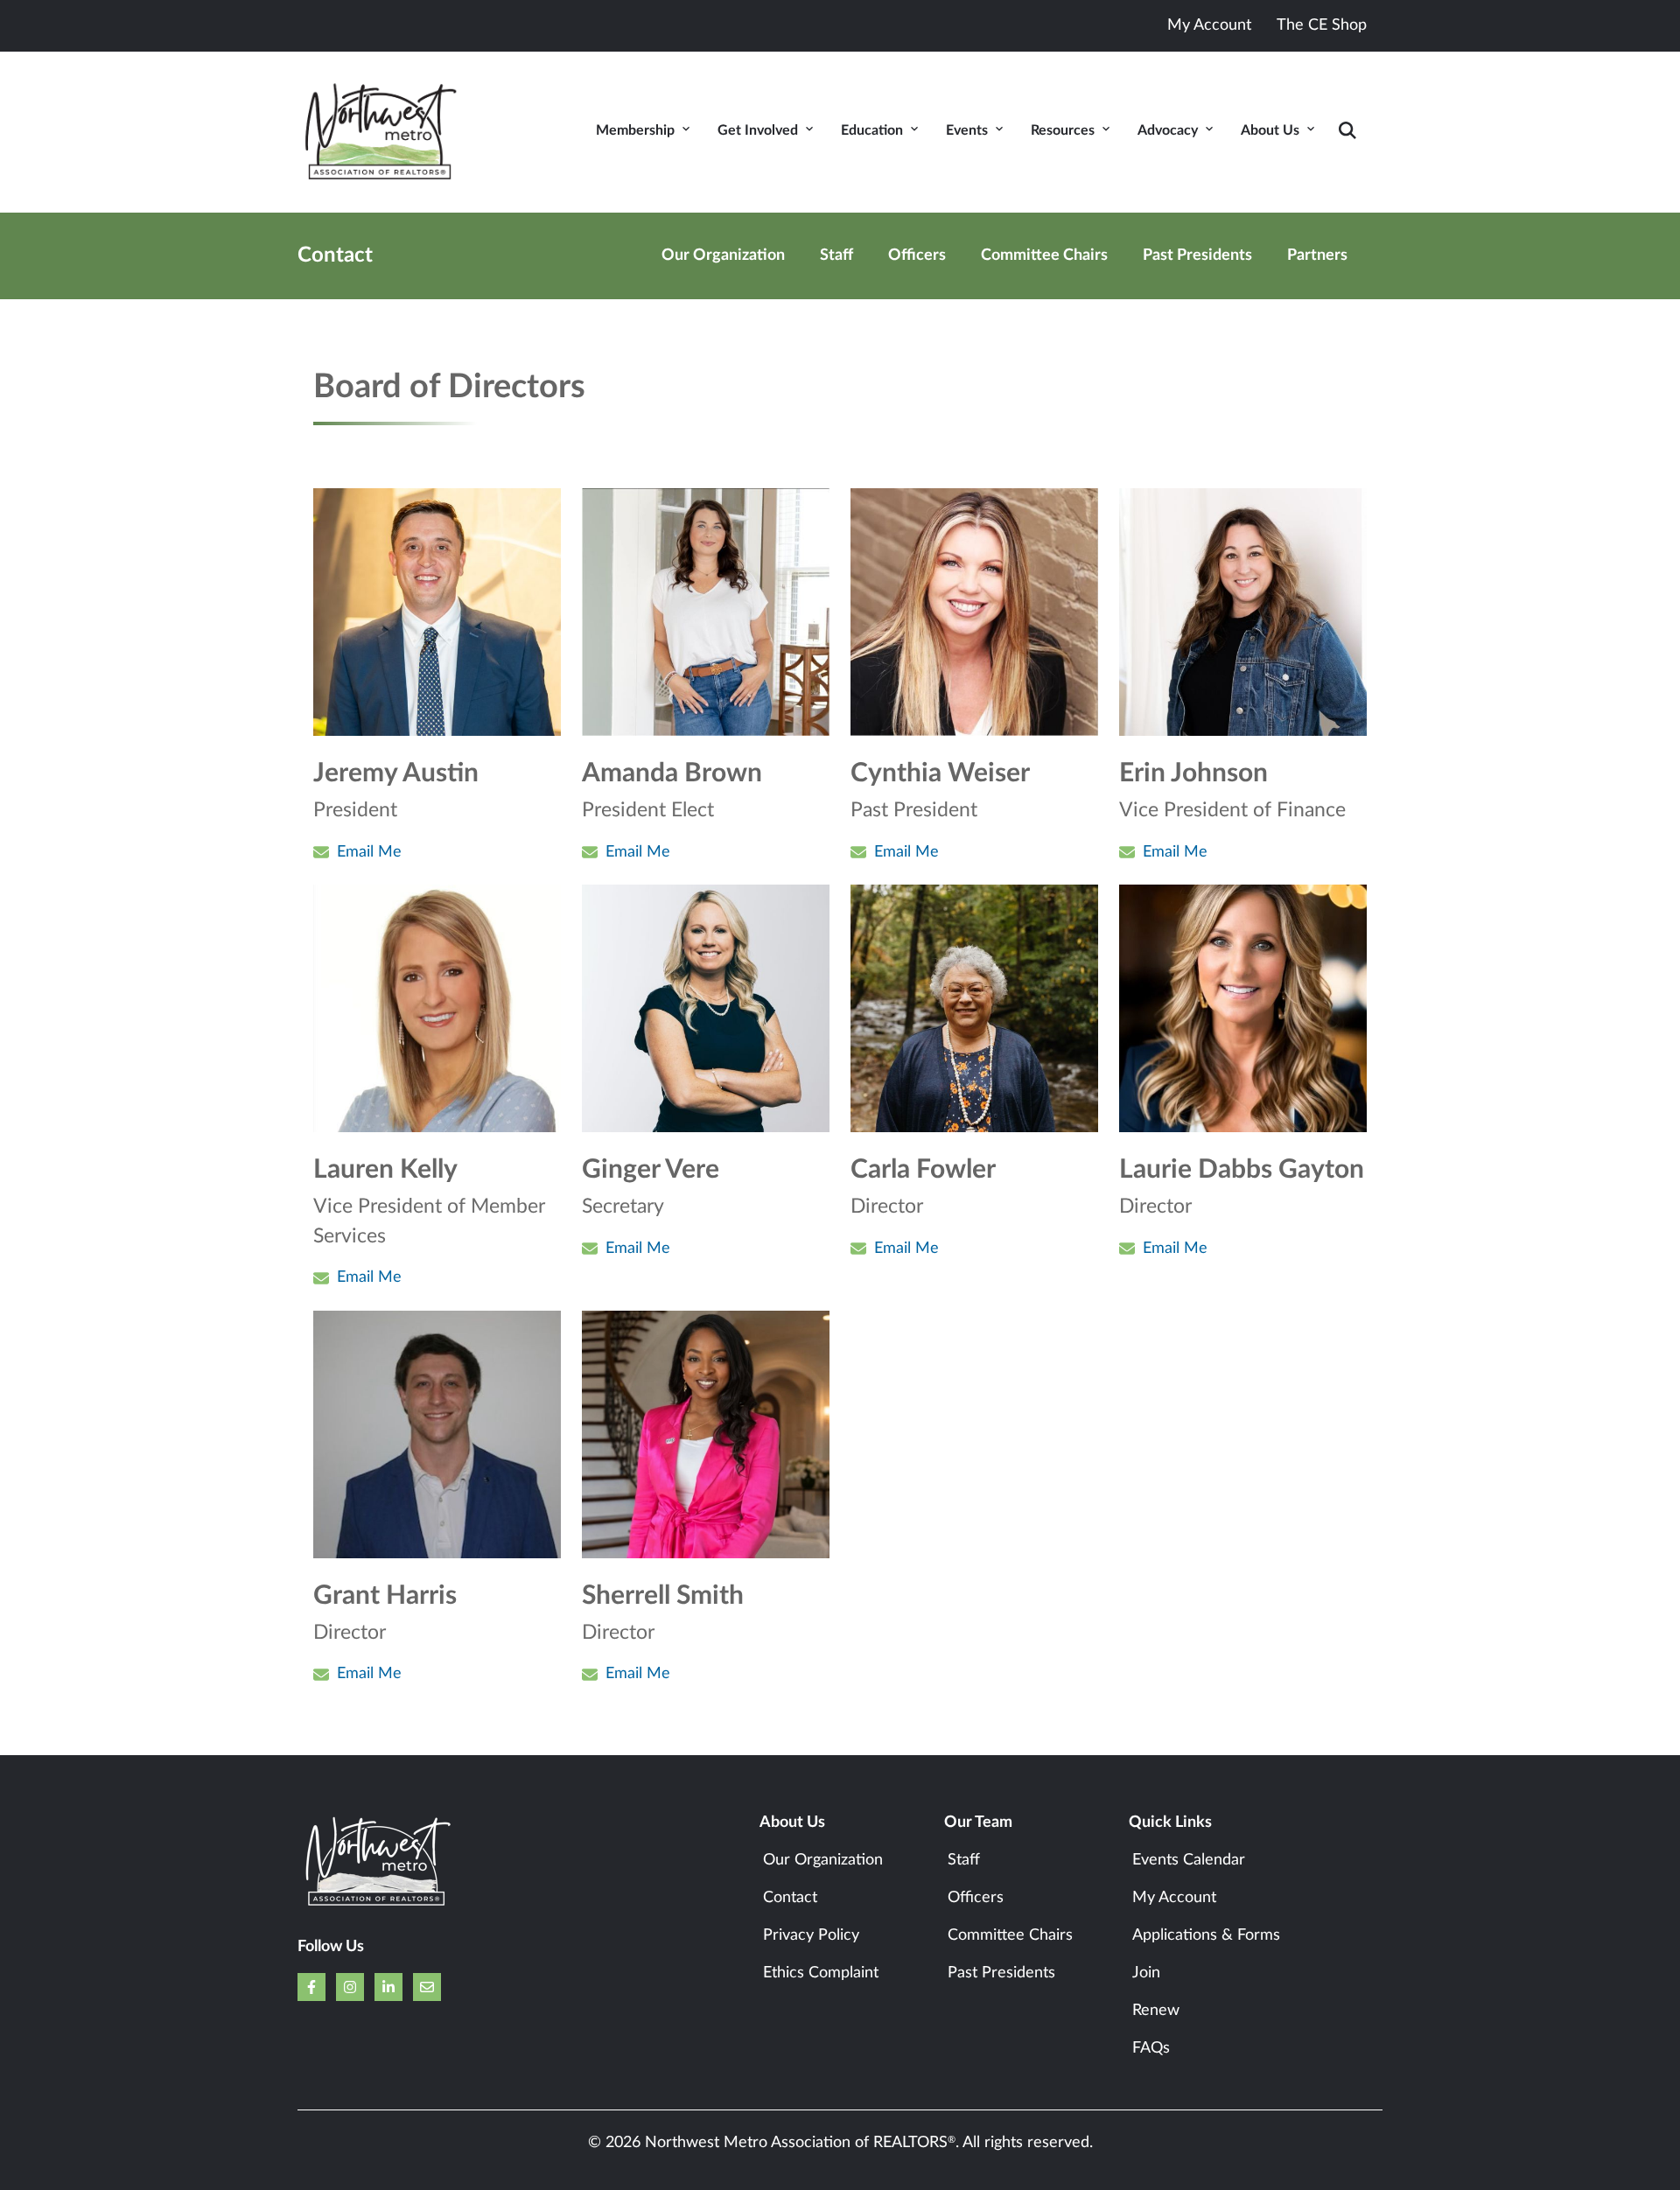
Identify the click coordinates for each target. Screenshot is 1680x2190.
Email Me (369, 852)
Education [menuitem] (872, 130)
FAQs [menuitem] (1151, 2048)
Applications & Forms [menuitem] (1206, 1935)
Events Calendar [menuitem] (1189, 1860)
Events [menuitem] (967, 130)
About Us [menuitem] (1270, 130)
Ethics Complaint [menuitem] (821, 1973)
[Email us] (427, 1987)
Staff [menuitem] (836, 255)
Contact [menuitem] (790, 1898)
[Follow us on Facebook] (311, 1987)
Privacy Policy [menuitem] (811, 1935)
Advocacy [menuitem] (1168, 130)
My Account (1209, 25)
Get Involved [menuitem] (758, 130)
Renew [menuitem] (1156, 2011)
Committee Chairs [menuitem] (1044, 255)
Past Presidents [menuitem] (1197, 255)
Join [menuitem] (1146, 1973)
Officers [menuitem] (917, 255)
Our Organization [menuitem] (723, 255)
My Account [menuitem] (1174, 1898)
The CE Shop (1322, 25)
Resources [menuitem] (1063, 130)
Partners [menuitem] (1317, 255)
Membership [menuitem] (635, 130)
